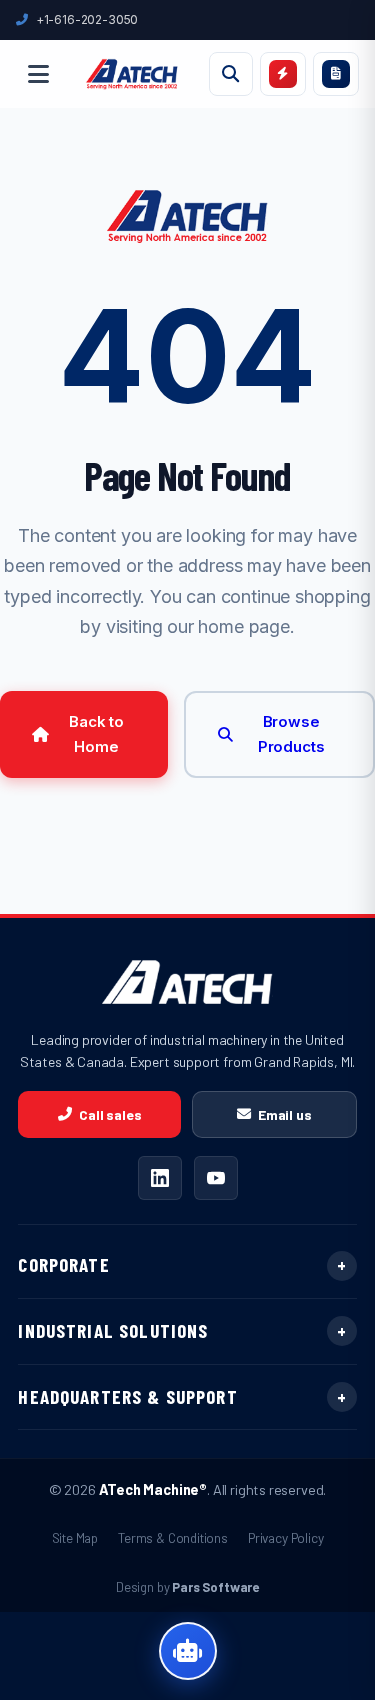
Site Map (75, 1537)
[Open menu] (38, 74)
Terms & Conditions (173, 1537)
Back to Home (96, 734)
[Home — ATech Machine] (132, 74)
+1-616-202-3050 (87, 19)
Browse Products (291, 734)
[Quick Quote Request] (283, 74)
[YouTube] (216, 1178)
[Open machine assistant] (188, 1651)
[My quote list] (336, 74)
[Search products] (231, 74)
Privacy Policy (286, 1537)
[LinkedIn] (160, 1178)
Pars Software (215, 1587)
